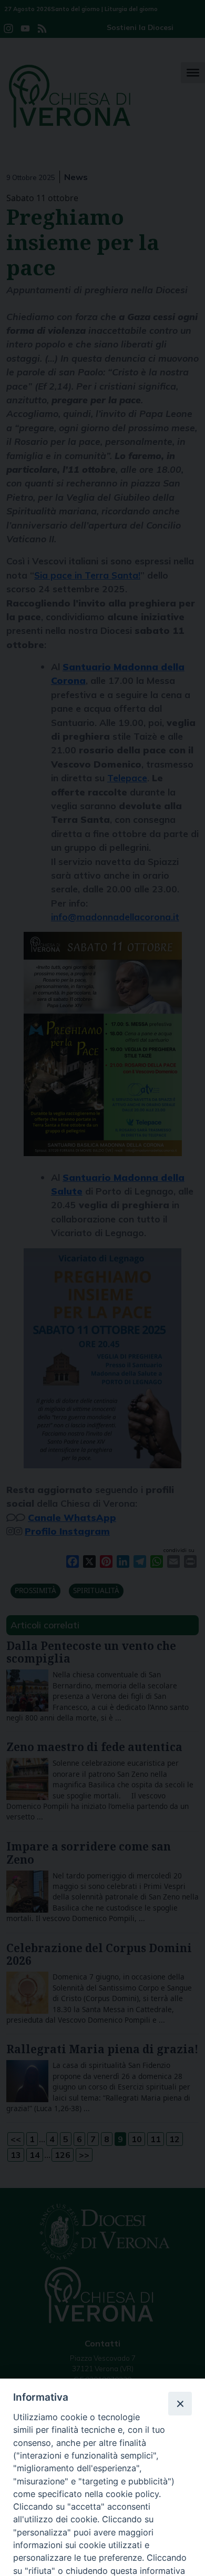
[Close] (180, 2403)
